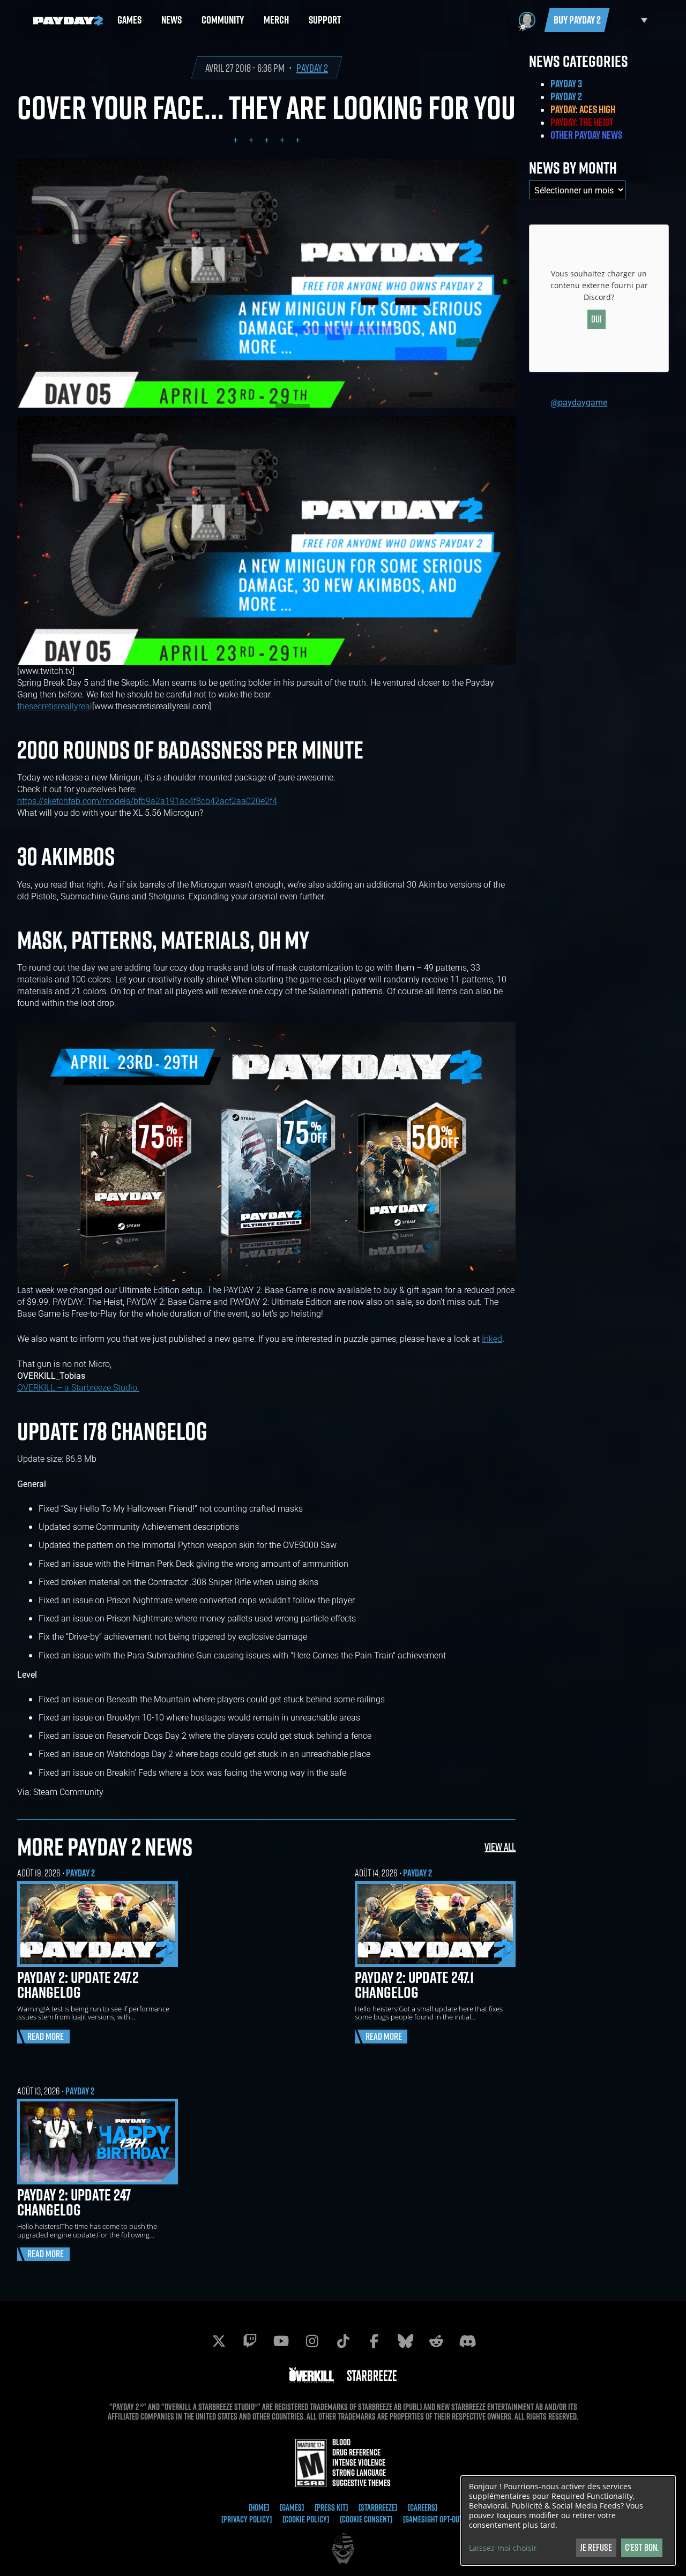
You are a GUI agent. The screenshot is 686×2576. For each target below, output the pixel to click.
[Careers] (423, 2507)
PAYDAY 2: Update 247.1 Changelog (414, 1985)
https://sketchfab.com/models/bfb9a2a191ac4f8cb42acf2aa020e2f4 (147, 801)
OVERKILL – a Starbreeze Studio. (78, 1387)
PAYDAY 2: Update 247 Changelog (74, 2202)
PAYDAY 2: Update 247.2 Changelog (78, 1985)
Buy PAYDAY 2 (577, 20)
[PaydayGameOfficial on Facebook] (374, 2341)
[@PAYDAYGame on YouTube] (281, 2341)
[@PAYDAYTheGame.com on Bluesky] (405, 2341)
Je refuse (596, 2547)
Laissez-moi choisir (503, 2548)
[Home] (259, 2507)
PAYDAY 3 (566, 84)
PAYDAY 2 (312, 68)
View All (500, 1847)
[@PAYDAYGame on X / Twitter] (219, 2341)
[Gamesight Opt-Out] (434, 2519)
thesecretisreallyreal (55, 706)
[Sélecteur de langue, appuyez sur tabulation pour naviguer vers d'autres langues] (631, 20)
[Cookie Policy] (306, 2519)
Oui (596, 319)
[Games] (292, 2507)
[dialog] (568, 2521)
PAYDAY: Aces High (583, 109)
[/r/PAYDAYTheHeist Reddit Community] (436, 2341)
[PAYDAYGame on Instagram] (312, 2341)
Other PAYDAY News (586, 135)
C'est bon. (642, 2547)
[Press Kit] (331, 2507)
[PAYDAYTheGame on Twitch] (250, 2341)
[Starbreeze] (378, 2507)
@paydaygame (579, 402)
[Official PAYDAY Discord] (467, 2341)
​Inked (492, 1338)
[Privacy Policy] (247, 2519)
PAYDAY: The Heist (582, 122)
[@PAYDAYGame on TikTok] (343, 2341)
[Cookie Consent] (366, 2519)
